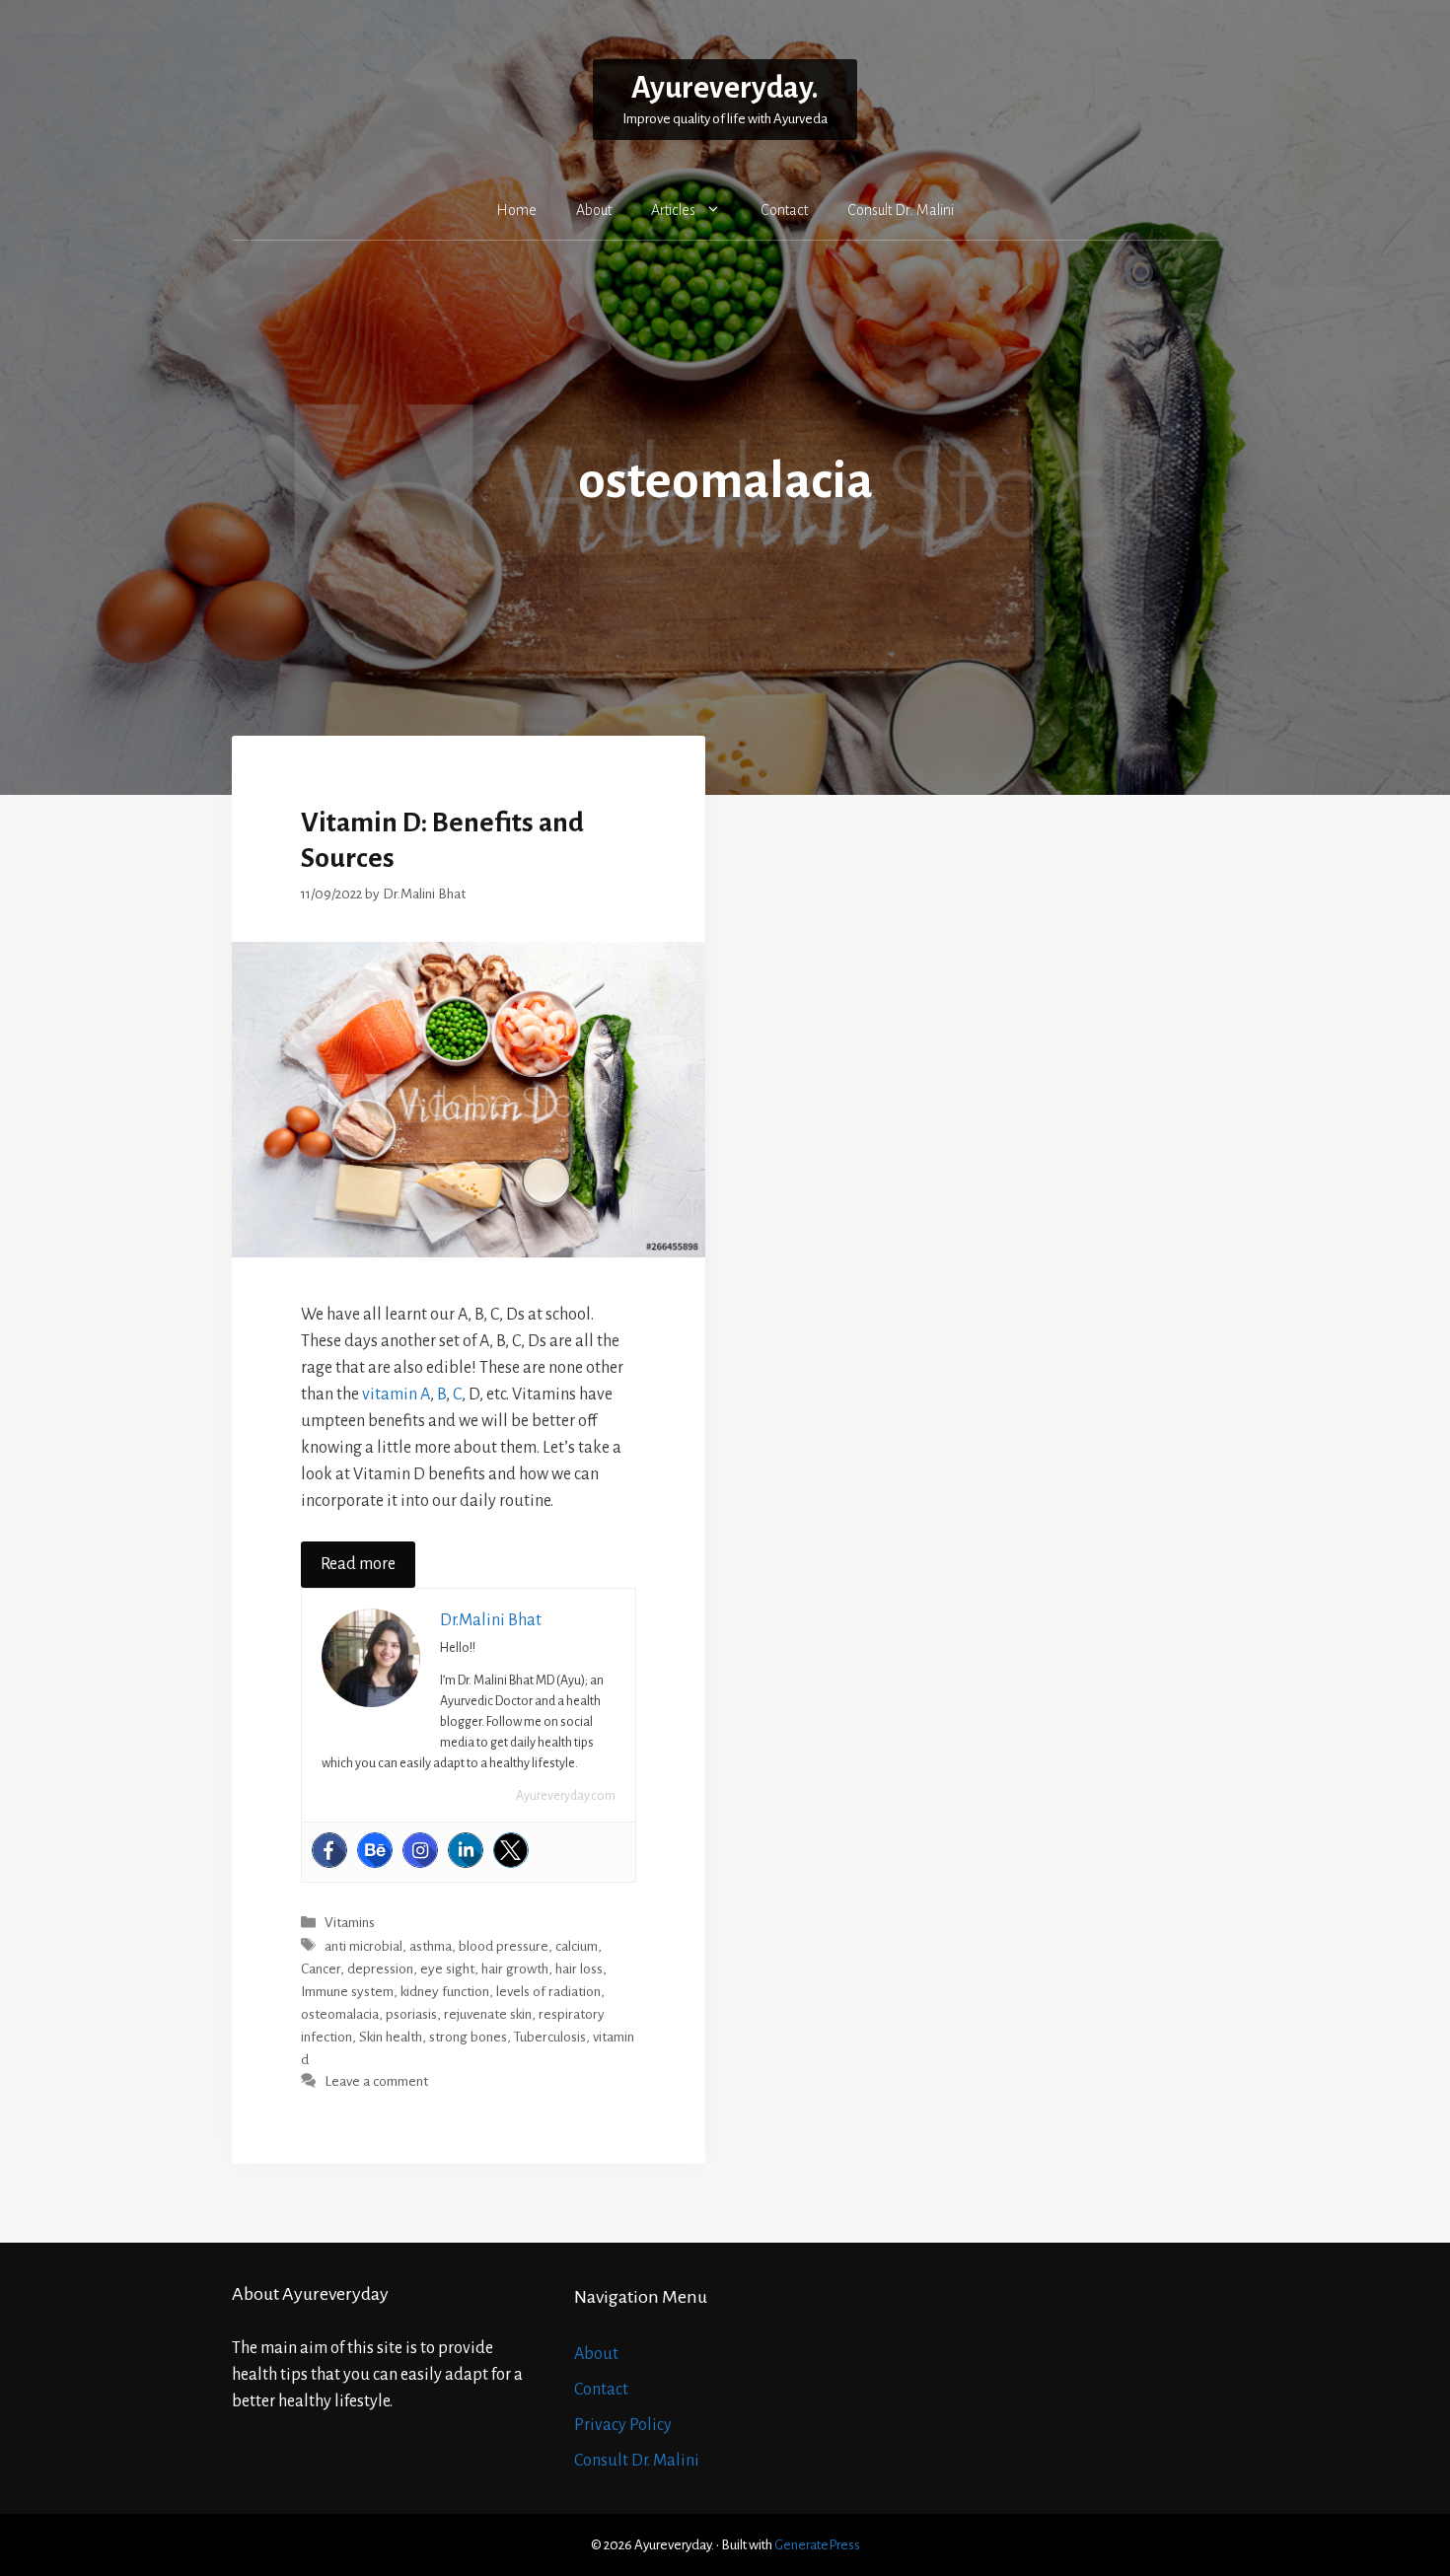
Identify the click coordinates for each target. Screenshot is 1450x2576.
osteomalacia (340, 2014)
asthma (431, 1946)
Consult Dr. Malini (901, 210)
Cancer (321, 1969)
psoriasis (411, 2014)
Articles (673, 210)
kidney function (445, 1992)
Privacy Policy (623, 2425)
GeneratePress (817, 2545)
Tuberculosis (550, 2037)
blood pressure (504, 1946)
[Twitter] (511, 1850)
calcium (577, 1946)
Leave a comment (376, 2082)
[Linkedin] (466, 1850)
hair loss (579, 1969)
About (594, 210)
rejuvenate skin (488, 2014)
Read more (358, 1564)
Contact (784, 210)
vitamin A (396, 1395)
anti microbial (363, 1946)
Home (516, 210)
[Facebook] (329, 1850)
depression (380, 1969)
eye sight (447, 1969)
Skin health (391, 2037)
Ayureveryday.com (566, 1796)
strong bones (468, 2037)
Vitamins (350, 1924)
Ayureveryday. (725, 88)
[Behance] (375, 1850)
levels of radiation (548, 1992)
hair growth (515, 1969)
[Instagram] (420, 1850)
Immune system (347, 1992)
